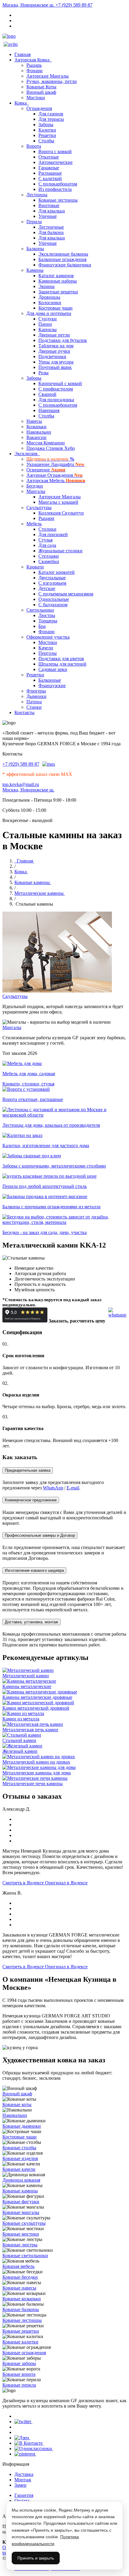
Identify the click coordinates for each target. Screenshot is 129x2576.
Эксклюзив (27, 454)
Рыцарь (34, 65)
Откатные (49, 157)
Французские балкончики (65, 265)
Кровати (35, 567)
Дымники (36, 696)
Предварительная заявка (28, 1470)
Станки (34, 707)
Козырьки (36, 427)
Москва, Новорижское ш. (29, 5)
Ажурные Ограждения (54, 475)
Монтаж (23, 2480)
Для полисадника (56, 400)
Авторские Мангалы (48, 76)
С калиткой (50, 178)
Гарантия (24, 2495)
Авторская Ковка (33, 60)
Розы (43, 373)
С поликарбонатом (58, 184)
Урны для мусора (56, 362)
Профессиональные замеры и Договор (40, 1535)
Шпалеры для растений (62, 664)
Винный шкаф (41, 92)
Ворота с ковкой (55, 151)
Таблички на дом (56, 346)
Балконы (35, 249)
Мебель (34, 524)
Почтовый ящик (55, 367)
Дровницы (49, 297)
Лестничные (51, 227)
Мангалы (36, 491)
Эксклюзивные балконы (63, 254)
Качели (46, 648)
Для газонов (51, 114)
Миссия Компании (46, 443)
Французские (52, 686)
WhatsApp (53, 1488)
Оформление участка (48, 637)
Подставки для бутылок (63, 340)
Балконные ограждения (62, 259)
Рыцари (46, 518)
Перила (34, 222)
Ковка (22, 103)
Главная (22, 54)
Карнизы (48, 329)
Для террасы (51, 119)
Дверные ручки (54, 351)
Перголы (48, 653)
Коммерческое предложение (31, 1500)
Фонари (34, 71)
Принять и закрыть (36, 2558)
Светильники (40, 610)
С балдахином (53, 605)
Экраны (46, 286)
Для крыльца (52, 211)
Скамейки (49, 561)
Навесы (34, 421)
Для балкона (51, 232)
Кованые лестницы (58, 200)
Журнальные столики (60, 551)
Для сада (47, 545)
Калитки (47, 130)
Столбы (46, 141)
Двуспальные (52, 578)
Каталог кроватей (57, 572)
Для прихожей (53, 534)
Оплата (22, 2501)
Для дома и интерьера (49, 313)
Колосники (50, 303)
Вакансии (36, 437)
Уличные (48, 216)
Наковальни (39, 432)
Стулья (45, 540)
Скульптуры (39, 507)
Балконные (50, 680)
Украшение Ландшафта (55, 464)
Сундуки (48, 319)
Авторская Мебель (56, 481)
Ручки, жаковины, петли (52, 81)
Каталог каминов (56, 276)
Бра (42, 626)
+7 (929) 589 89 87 (74, 5)
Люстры (47, 615)
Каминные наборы (58, 281)
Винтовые (49, 205)
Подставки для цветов (61, 659)
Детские (47, 588)
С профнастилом (56, 389)
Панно (45, 324)
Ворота (34, 146)
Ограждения (39, 108)
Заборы (46, 125)
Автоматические (55, 162)
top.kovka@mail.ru (21, 784)
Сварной (47, 394)
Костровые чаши (55, 308)
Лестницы (37, 195)
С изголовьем (52, 583)
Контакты (24, 712)
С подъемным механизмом (66, 594)
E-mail (73, 1488)
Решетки (47, 135)
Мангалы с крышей (58, 502)
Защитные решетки (58, 292)
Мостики (36, 98)
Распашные (50, 173)
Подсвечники (52, 356)
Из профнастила (55, 189)
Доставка (24, 2474)
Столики (47, 529)
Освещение (46, 470)
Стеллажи (49, 556)
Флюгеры (36, 691)
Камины (35, 270)
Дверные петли (54, 335)
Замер (20, 2485)
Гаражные (49, 168)
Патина (34, 702)
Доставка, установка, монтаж (31, 1622)
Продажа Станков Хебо (51, 448)
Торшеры (48, 621)
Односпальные (54, 599)
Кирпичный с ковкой (60, 383)
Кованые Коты (41, 87)
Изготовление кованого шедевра (34, 1570)
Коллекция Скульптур (61, 513)
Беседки (35, 486)
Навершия (49, 410)
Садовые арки (53, 669)
